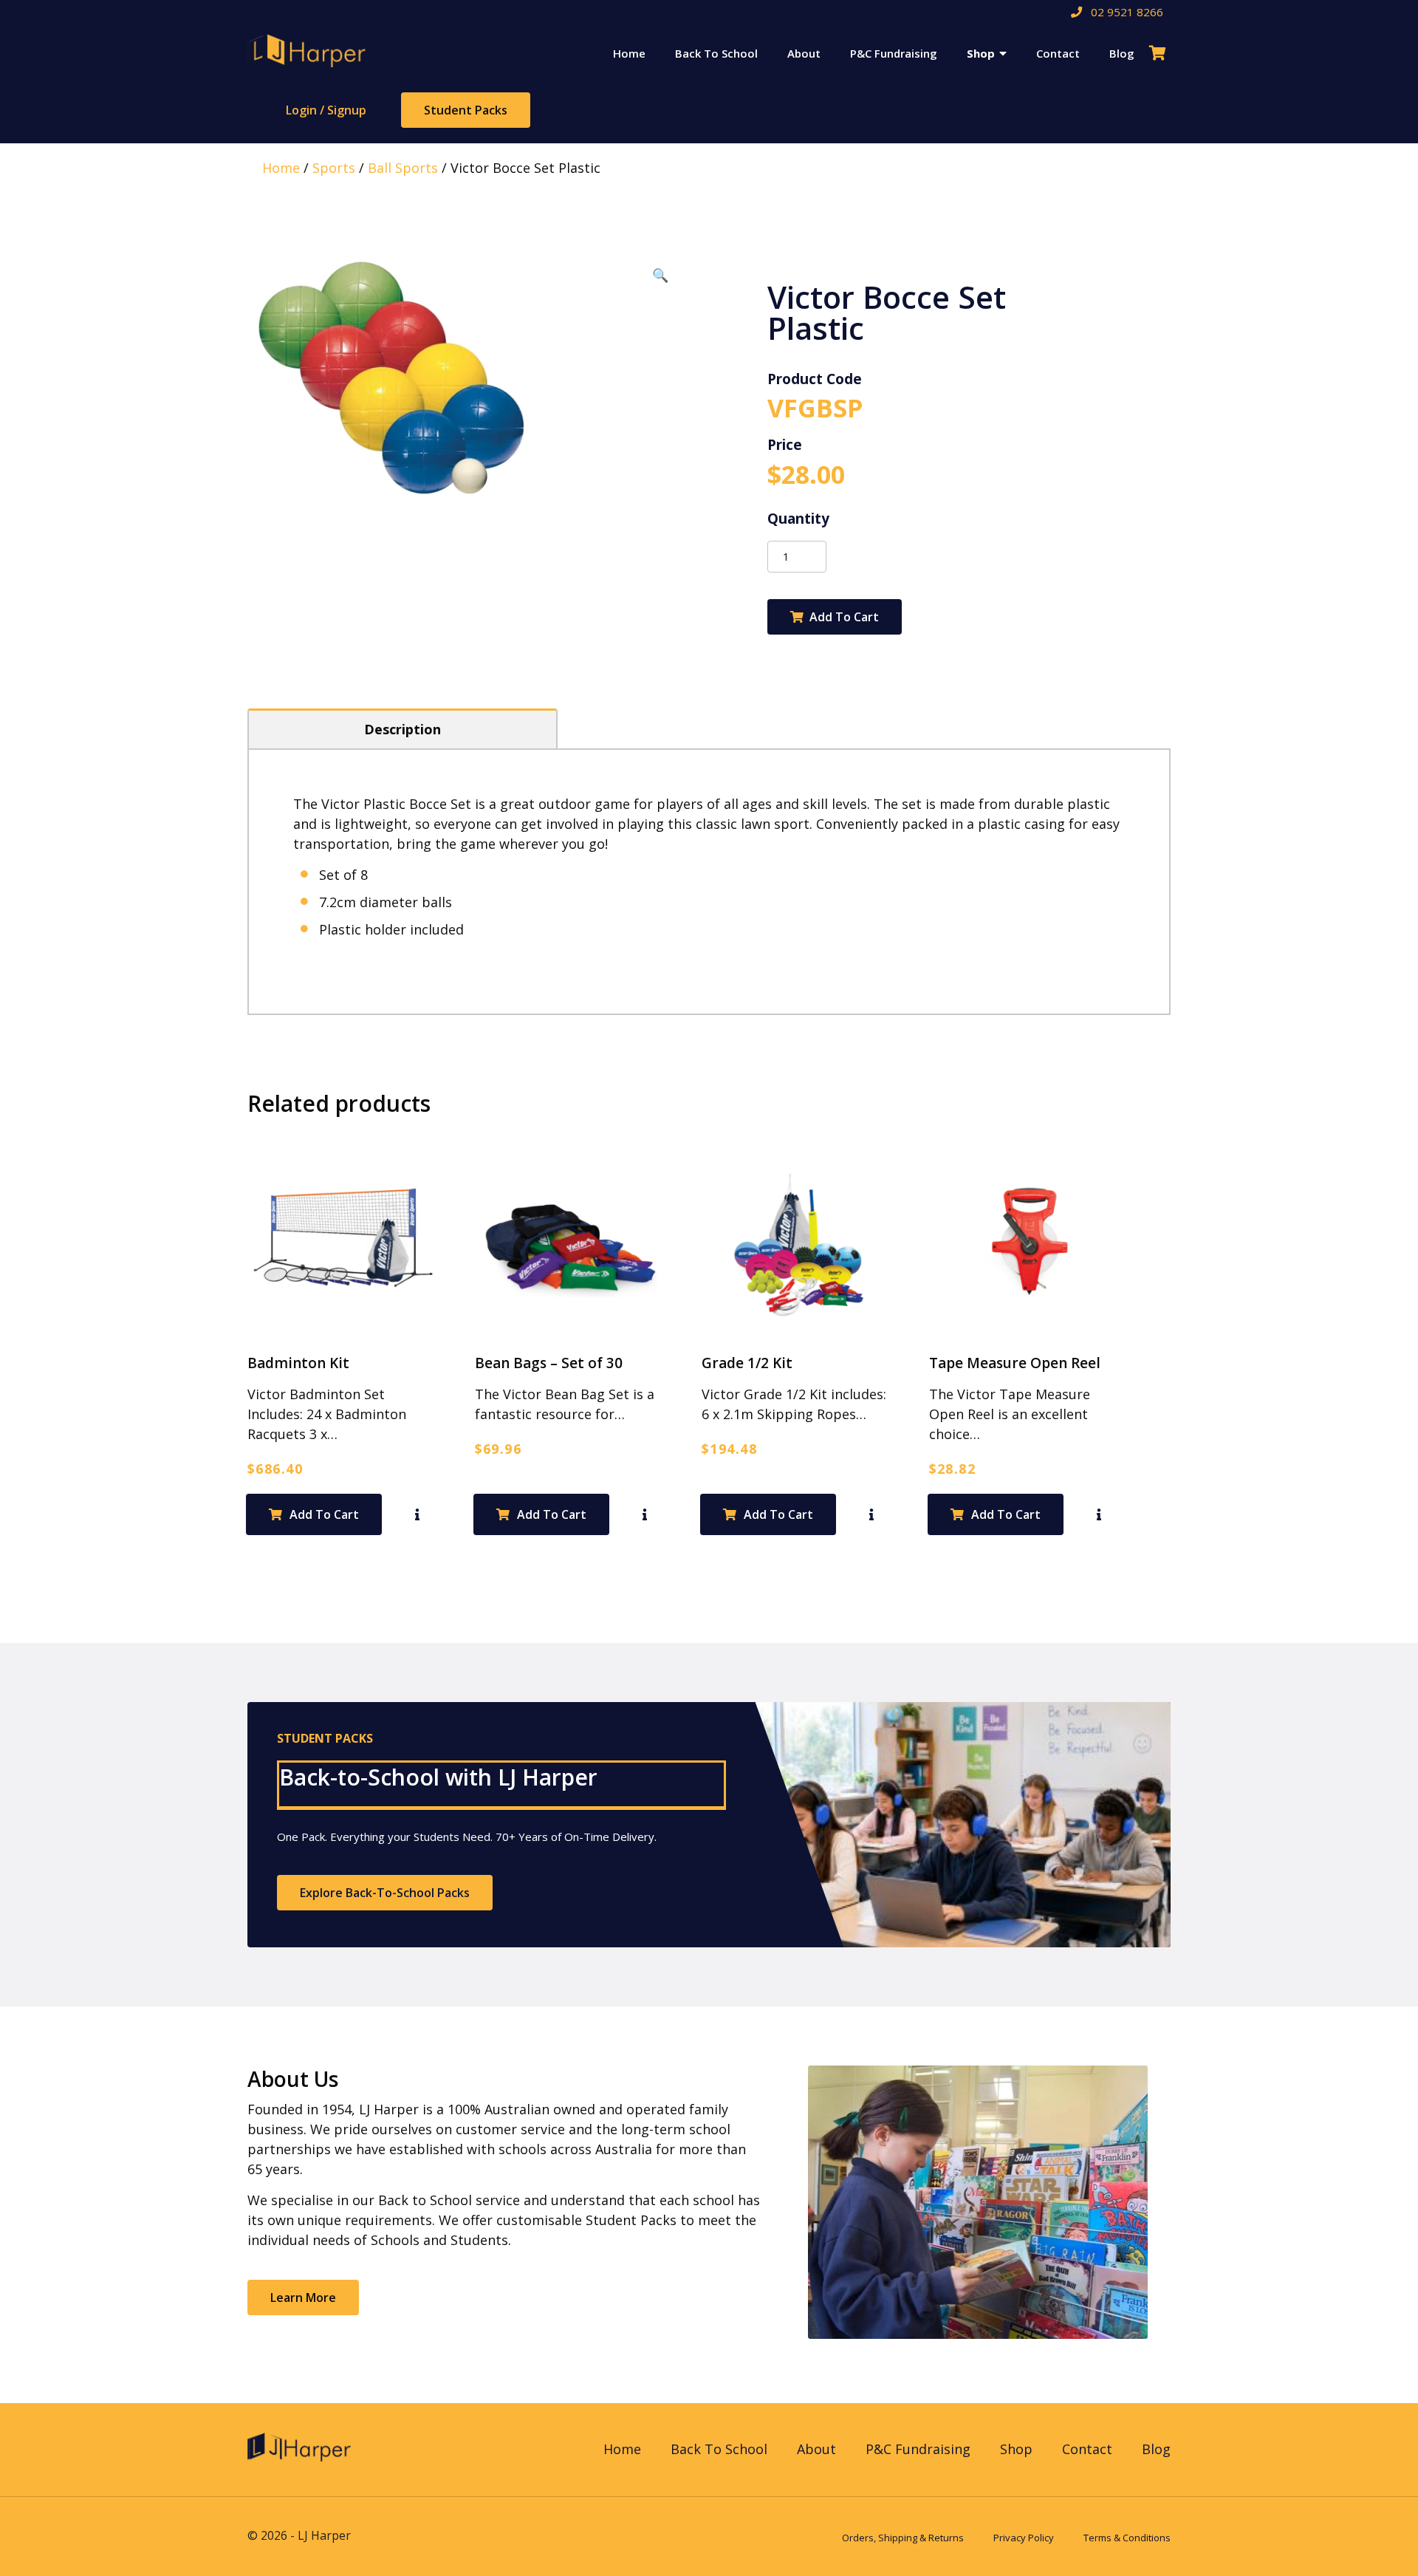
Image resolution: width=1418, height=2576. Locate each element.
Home (629, 53)
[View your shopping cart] (1160, 53)
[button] (660, 275)
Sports (334, 168)
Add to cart (844, 617)
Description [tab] (403, 729)
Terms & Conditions (1127, 2538)
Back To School (716, 53)
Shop (981, 53)
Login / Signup (326, 110)
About (804, 53)
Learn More (303, 2297)
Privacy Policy (1024, 2538)
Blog (1122, 53)
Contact (1058, 53)
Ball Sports (403, 168)
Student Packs (466, 110)
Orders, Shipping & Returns (903, 2538)
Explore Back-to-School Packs (385, 1893)
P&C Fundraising (894, 53)
